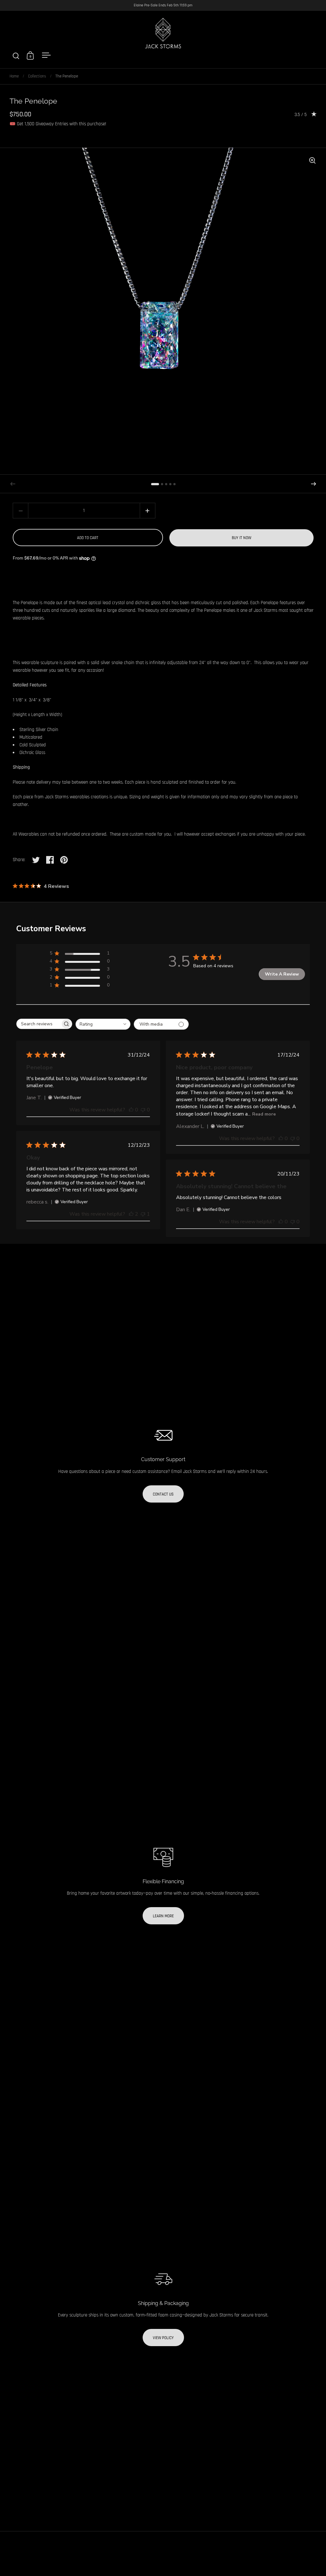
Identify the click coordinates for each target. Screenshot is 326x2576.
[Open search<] (16, 56)
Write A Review (282, 974)
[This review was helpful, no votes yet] (131, 1110)
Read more (264, 1114)
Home (14, 76)
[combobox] (103, 1024)
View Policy (163, 2338)
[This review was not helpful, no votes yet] (143, 1110)
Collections (37, 76)
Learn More (163, 1916)
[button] (314, 484)
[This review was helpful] (131, 1214)
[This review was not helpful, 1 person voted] (143, 1214)
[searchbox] (39, 1024)
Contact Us (163, 1494)
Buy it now (241, 538)
